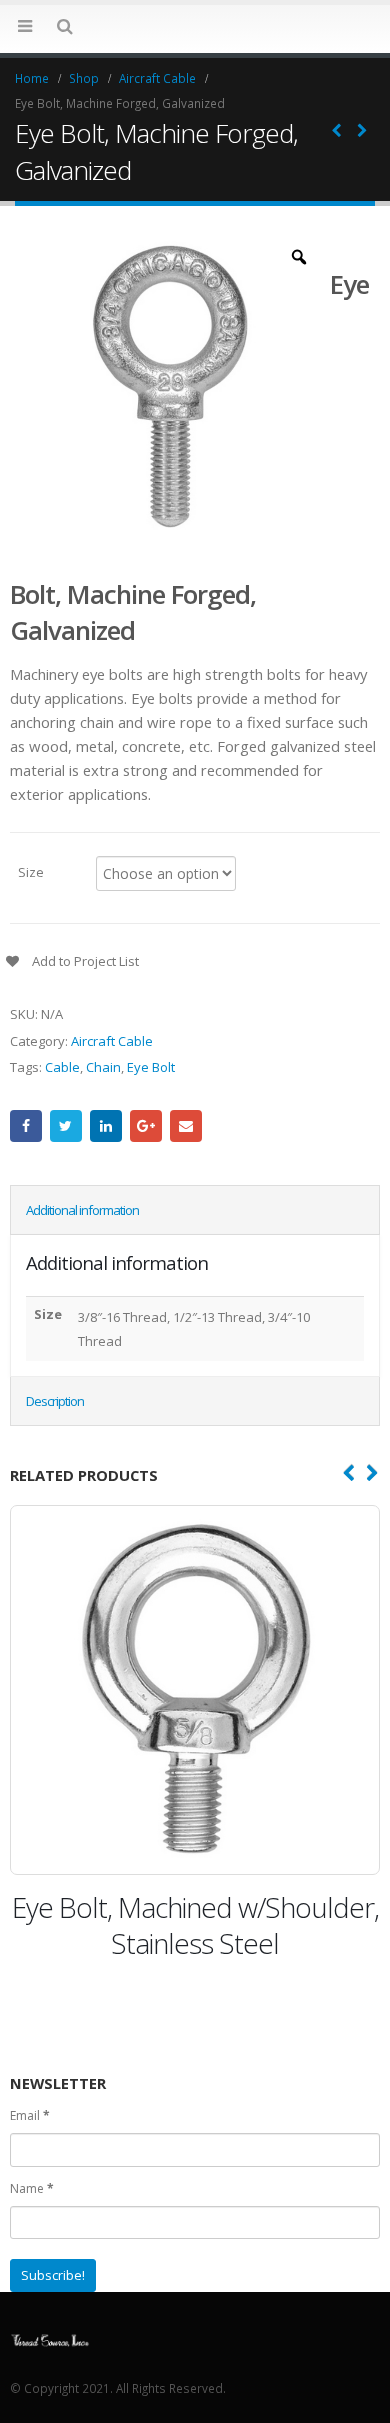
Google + (146, 1126)
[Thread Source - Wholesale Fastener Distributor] (50, 2338)
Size (31, 871)
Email (186, 1126)
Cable (62, 1067)
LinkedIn (106, 1126)
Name (32, 2188)
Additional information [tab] (82, 1210)
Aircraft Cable (112, 1041)
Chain (103, 1067)
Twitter (66, 1126)
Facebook (26, 1126)
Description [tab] (55, 1401)
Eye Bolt (151, 1067)
